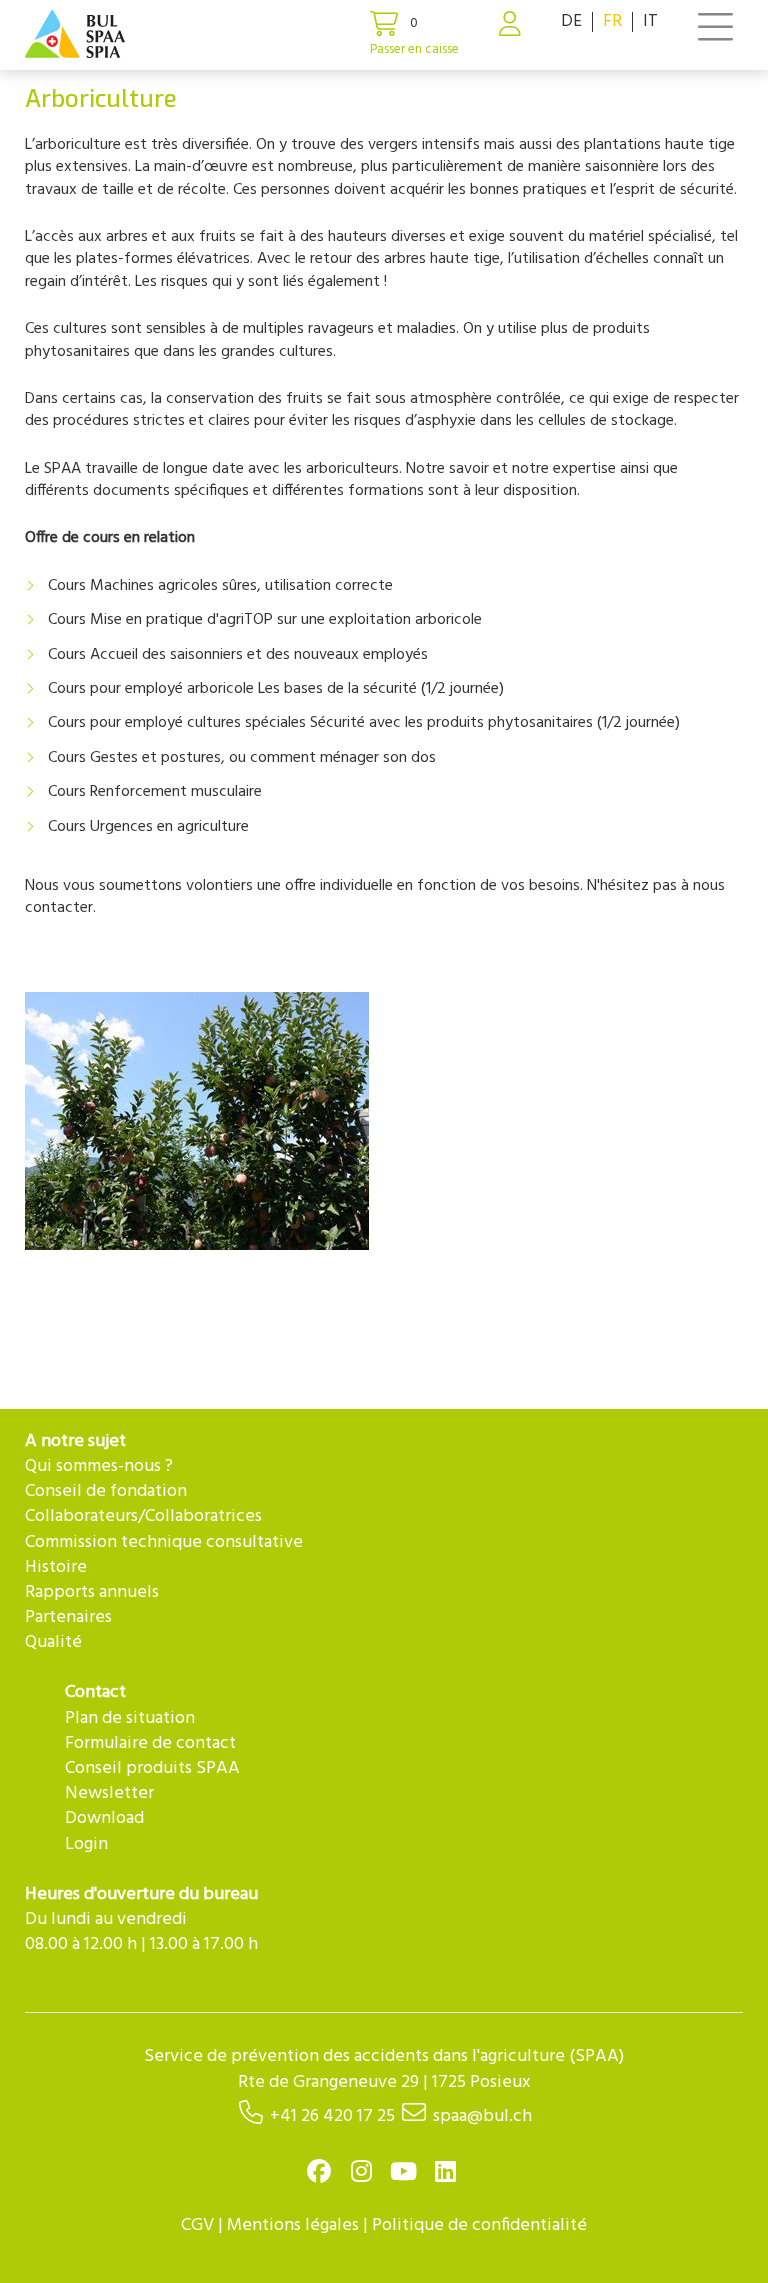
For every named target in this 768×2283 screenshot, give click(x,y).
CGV (197, 2225)
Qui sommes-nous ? (99, 1466)
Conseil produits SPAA (152, 1768)
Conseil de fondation (106, 1491)
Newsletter (109, 1793)
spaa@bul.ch (482, 2116)
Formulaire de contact (150, 1743)
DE (571, 21)
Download (104, 1818)
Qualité (53, 1642)
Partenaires (68, 1617)
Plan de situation (130, 1718)
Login (86, 1844)
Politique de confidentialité (479, 2225)
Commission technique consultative (164, 1542)
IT (650, 21)
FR (612, 21)
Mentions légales (293, 2225)
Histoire (56, 1567)
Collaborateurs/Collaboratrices (143, 1516)
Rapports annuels (92, 1592)
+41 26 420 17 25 (332, 2116)
